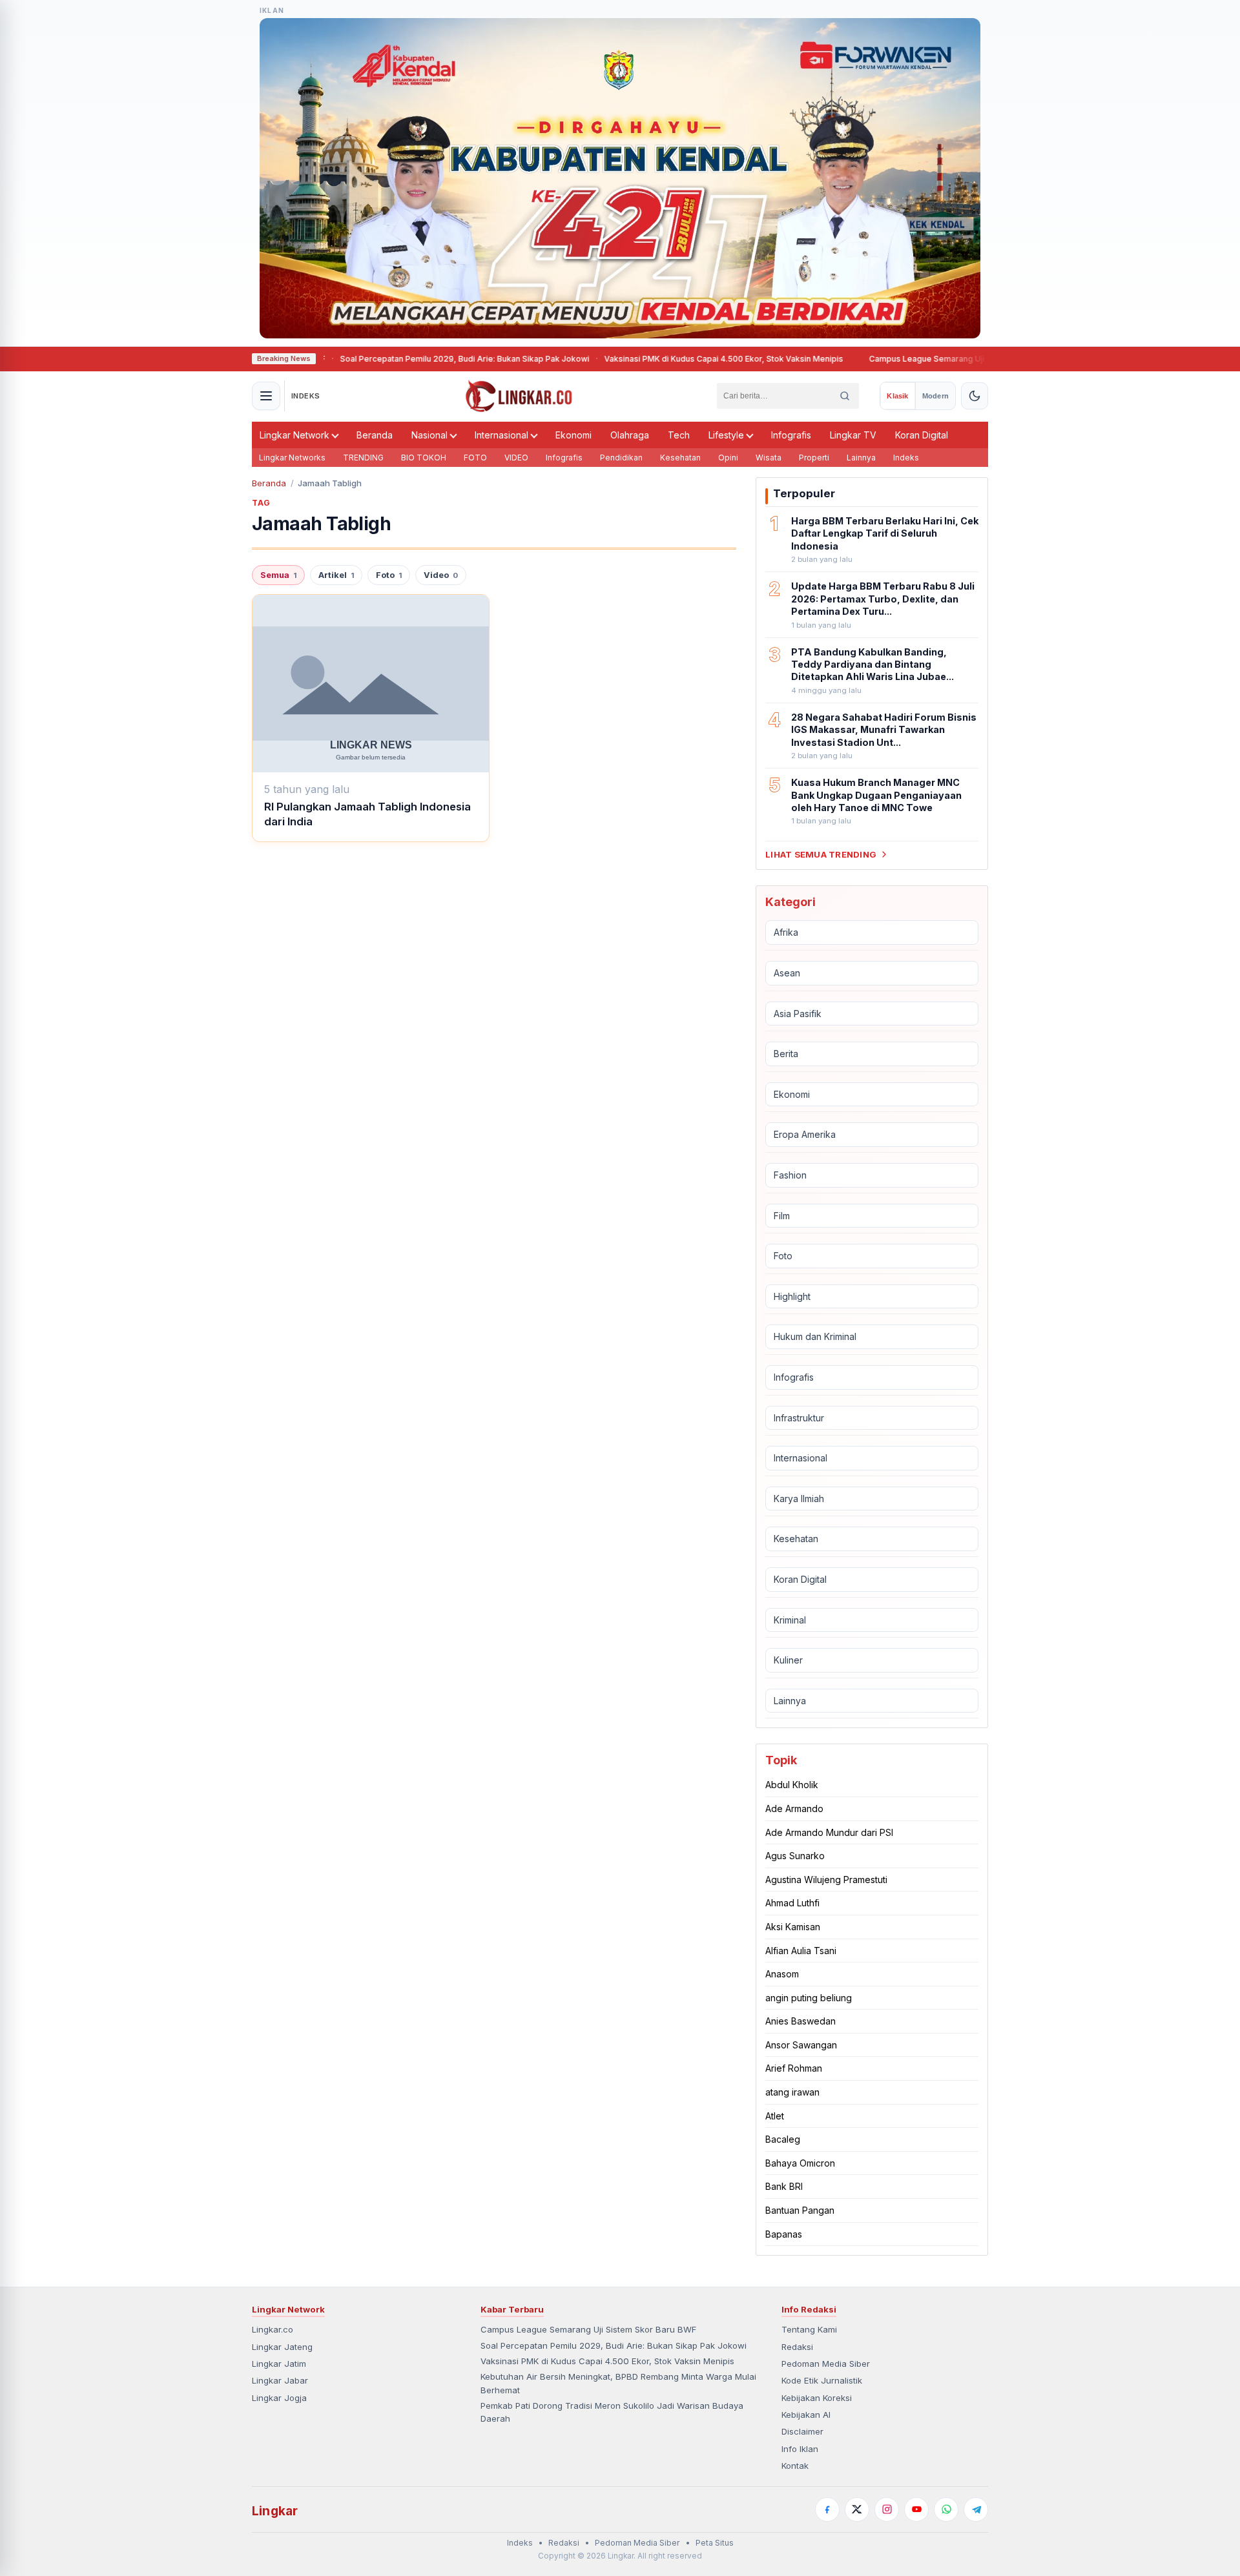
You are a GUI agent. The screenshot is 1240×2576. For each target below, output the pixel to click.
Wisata (769, 458)
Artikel (336, 575)
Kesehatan (680, 458)
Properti (814, 458)
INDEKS (306, 396)
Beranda (375, 435)
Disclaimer (802, 2431)
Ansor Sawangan (801, 2045)
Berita (786, 1054)
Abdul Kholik (792, 1785)
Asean (787, 973)
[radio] (897, 396)
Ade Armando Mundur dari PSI (829, 1832)
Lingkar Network (294, 435)
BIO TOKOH (424, 458)
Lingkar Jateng (282, 2347)
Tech (679, 435)
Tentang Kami (809, 2329)
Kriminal (790, 1620)
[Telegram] (976, 2509)
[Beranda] (519, 396)
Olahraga (630, 435)
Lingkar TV (853, 435)
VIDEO (516, 458)
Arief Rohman (794, 2068)
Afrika (786, 932)
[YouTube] (916, 2509)
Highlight (792, 1296)
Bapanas (784, 2234)
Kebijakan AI (806, 2415)
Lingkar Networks (292, 458)
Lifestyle (726, 435)
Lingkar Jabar (280, 2380)
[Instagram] (887, 2509)
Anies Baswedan (801, 2021)
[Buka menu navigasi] (266, 396)
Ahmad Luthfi (792, 1903)
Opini (728, 458)
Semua (278, 575)
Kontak (795, 2466)
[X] (857, 2509)
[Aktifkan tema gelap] (975, 396)
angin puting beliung (809, 1998)
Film (782, 1216)
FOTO (475, 458)
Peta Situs (715, 2543)
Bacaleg (783, 2139)
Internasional (501, 435)
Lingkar (275, 2511)
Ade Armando (794, 1808)
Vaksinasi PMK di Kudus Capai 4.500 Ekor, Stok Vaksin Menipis (668, 359)
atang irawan (792, 2092)
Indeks (906, 458)
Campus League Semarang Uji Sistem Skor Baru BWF (914, 359)
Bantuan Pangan (800, 2210)
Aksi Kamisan (793, 1927)
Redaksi (797, 2347)
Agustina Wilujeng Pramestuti (826, 1880)
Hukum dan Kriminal (815, 1336)
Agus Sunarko (795, 1856)
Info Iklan (800, 2449)
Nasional (429, 435)
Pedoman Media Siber (826, 2364)
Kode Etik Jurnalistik (822, 2380)
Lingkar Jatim (279, 2364)
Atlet (775, 2116)
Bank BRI (784, 2186)
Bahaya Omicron (800, 2163)
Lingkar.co (273, 2329)
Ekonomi (573, 435)
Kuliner (788, 1660)
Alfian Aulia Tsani (801, 1951)
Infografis (791, 435)
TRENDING (363, 458)
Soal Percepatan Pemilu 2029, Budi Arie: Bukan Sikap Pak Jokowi (409, 359)
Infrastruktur (799, 1418)
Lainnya (861, 458)
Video (441, 575)
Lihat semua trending (821, 854)
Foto (389, 575)
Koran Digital (922, 435)
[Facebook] (827, 2509)
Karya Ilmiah (799, 1499)
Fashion (790, 1175)
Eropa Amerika (805, 1134)
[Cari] (845, 396)
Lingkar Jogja (279, 2398)
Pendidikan (621, 458)
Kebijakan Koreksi (817, 2398)
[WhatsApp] (946, 2509)
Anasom (782, 1974)
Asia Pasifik (798, 1014)
